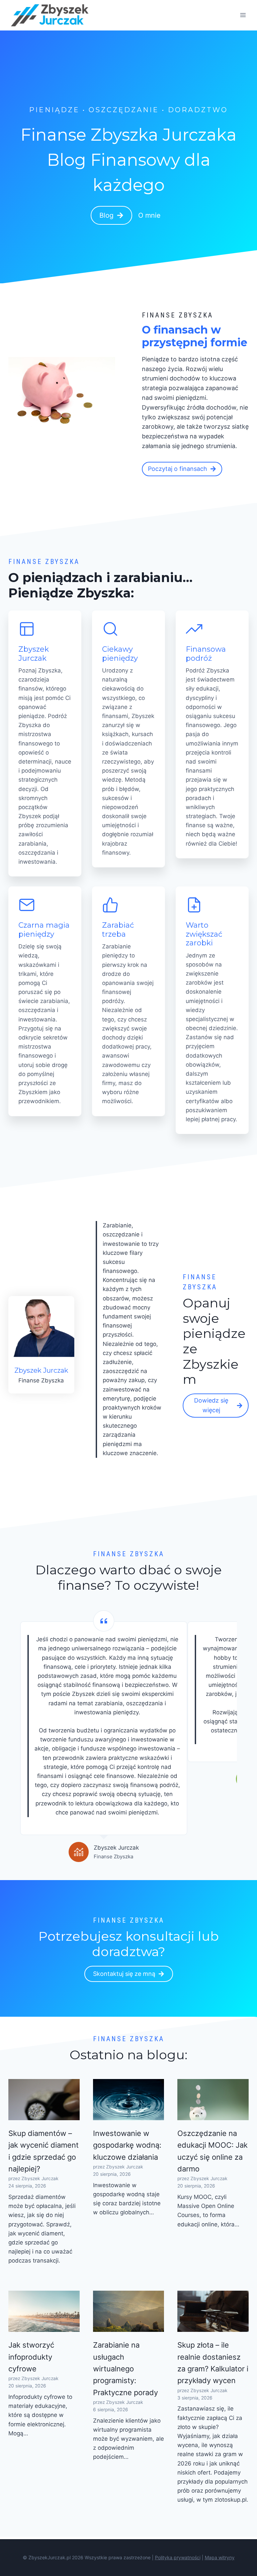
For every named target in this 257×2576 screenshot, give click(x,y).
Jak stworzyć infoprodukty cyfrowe (31, 2357)
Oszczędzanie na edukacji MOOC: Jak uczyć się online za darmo (212, 2151)
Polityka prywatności (178, 2557)
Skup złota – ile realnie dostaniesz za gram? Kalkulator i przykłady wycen (213, 2363)
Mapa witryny (220, 2557)
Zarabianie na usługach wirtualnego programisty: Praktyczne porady (125, 2369)
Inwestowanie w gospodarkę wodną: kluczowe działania (127, 2145)
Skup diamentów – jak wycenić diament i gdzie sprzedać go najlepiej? (44, 2151)
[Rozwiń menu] (243, 15)
